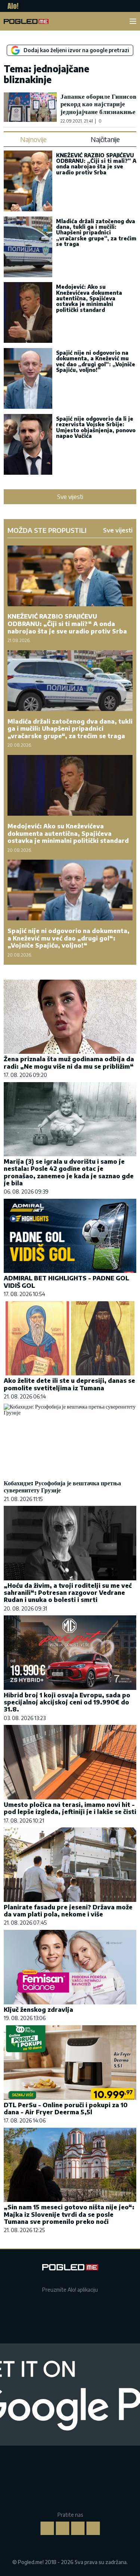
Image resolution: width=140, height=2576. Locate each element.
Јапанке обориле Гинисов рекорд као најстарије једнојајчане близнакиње (98, 104)
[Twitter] (78, 2528)
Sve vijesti (70, 497)
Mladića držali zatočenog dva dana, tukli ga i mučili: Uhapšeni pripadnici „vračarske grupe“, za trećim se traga (96, 233)
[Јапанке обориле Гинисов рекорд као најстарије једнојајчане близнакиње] (30, 108)
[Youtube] (93, 2528)
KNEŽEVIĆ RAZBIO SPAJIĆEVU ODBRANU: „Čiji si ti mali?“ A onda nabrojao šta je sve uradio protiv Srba (96, 164)
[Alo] (11, 6)
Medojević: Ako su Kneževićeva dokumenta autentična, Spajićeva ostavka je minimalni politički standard (89, 298)
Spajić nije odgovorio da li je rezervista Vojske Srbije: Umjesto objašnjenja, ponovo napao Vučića (96, 427)
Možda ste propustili (47, 530)
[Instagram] (62, 2528)
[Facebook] (47, 2528)
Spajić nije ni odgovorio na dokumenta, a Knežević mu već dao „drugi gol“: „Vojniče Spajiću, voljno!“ (96, 361)
